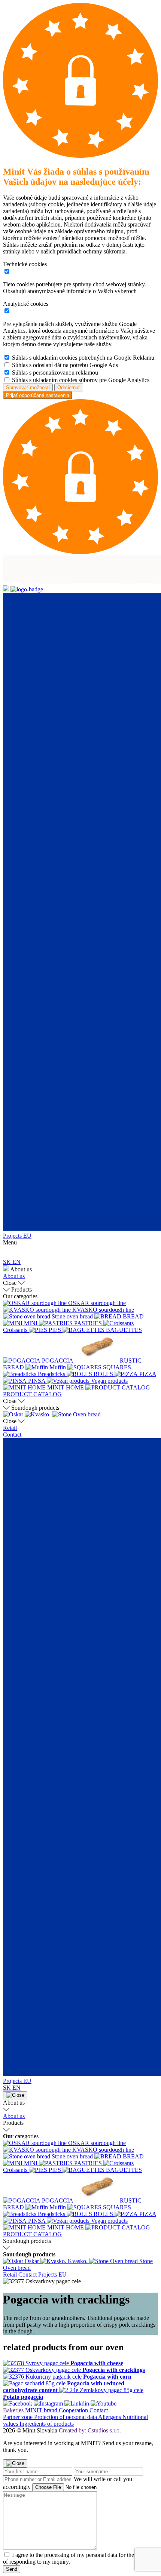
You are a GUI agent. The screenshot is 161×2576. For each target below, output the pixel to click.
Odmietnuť (69, 387)
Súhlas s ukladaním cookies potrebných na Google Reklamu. (84, 358)
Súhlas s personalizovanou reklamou (55, 373)
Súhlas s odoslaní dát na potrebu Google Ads (65, 365)
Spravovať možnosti (28, 387)
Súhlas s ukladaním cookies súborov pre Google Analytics (81, 380)
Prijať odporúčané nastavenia (38, 395)
